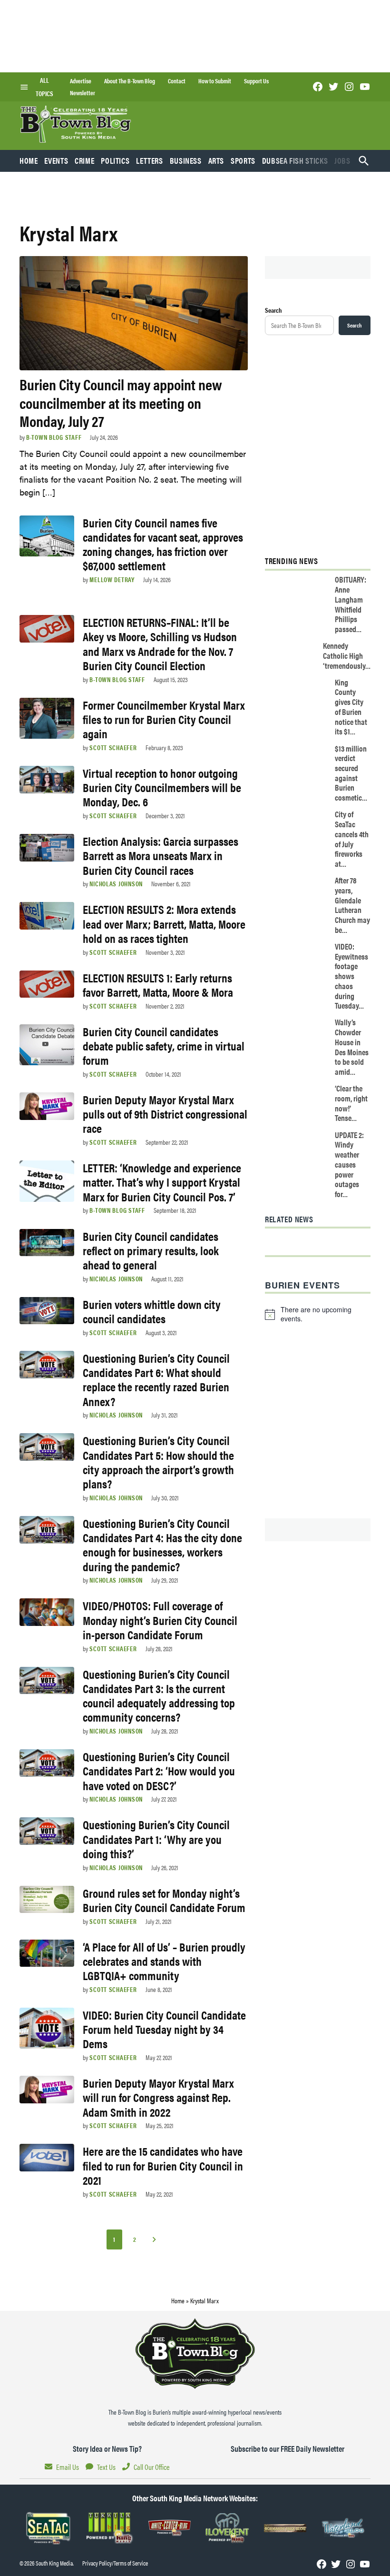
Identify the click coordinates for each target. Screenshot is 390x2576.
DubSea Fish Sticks (295, 160)
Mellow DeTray (112, 579)
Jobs (342, 160)
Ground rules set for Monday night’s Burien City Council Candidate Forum (164, 1900)
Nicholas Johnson (116, 883)
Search (273, 310)
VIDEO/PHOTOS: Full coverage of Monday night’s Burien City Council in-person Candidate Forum (160, 1620)
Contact (177, 81)
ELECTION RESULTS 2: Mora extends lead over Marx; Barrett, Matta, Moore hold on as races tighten (164, 923)
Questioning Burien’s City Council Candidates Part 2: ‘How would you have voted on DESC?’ (159, 1770)
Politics (115, 160)
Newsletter (83, 93)
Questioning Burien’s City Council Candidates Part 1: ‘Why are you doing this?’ (156, 1838)
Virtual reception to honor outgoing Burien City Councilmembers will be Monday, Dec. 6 (162, 787)
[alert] (318, 1314)
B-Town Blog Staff (54, 437)
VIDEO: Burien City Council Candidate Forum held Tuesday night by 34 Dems (164, 2029)
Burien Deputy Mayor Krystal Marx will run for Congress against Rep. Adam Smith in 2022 (158, 2097)
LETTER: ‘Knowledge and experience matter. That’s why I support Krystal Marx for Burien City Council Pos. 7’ (162, 1182)
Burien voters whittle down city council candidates (152, 1311)
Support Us (256, 81)
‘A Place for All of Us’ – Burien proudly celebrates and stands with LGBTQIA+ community (164, 1961)
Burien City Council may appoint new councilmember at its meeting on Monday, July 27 (121, 402)
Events (56, 160)
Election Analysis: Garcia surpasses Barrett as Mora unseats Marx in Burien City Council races (161, 855)
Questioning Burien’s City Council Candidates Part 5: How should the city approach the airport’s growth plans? (158, 1462)
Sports (243, 160)
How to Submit (215, 81)
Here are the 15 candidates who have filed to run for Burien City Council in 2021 (163, 2165)
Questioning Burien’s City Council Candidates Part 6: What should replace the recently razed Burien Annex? (156, 1379)
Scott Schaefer (113, 747)
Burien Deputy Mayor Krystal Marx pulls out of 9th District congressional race (165, 1114)
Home (29, 160)
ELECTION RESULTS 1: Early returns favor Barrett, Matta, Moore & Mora (158, 985)
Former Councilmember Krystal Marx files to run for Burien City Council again (164, 719)
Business (186, 160)
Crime (84, 160)
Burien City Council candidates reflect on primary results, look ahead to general (151, 1250)
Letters (149, 160)
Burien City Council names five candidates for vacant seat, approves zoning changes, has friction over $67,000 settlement (163, 544)
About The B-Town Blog (130, 81)
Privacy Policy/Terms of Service (115, 2563)
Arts (216, 160)
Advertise (81, 81)
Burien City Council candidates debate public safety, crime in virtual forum (164, 1045)
